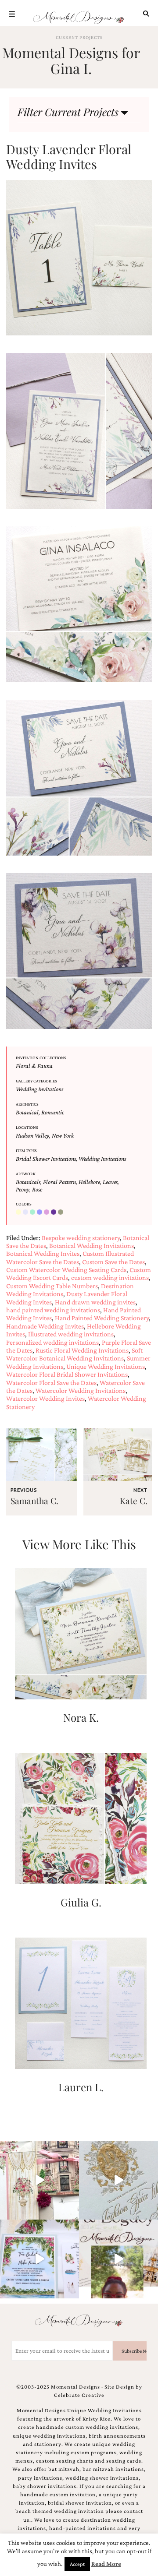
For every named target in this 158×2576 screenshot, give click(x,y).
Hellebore (89, 1182)
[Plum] (47, 1212)
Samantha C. (34, 1501)
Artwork (26, 1174)
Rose (37, 1189)
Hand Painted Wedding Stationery (102, 1318)
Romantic (53, 1112)
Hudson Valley (32, 1135)
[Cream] (19, 1212)
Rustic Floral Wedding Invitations (82, 1350)
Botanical (27, 1112)
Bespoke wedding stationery (81, 1238)
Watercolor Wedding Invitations (81, 1390)
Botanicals (28, 1182)
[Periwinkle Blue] (40, 1212)
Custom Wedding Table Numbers (52, 1286)
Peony (23, 1189)
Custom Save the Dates (113, 1262)
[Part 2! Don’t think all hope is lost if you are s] (118, 2259)
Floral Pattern (59, 1182)
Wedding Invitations (39, 1089)
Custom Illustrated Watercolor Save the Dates (70, 1257)
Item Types (26, 1151)
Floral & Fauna (34, 1066)
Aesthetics (27, 1104)
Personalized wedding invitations (52, 1342)
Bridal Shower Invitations (46, 1159)
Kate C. (134, 1501)
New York (63, 1135)
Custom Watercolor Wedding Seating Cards (66, 1270)
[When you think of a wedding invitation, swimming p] (39, 2259)
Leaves (110, 1182)
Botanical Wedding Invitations (92, 1246)
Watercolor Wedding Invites (45, 1398)
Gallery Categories (36, 1081)
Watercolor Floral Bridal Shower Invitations (67, 1374)
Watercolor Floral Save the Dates (51, 1383)
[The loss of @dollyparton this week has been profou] (39, 2180)
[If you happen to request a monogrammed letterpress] (118, 2180)
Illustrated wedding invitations (71, 1334)
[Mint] (33, 1212)
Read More (106, 2564)
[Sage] (61, 1212)
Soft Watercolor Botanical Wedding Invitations (74, 1354)
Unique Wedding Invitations (106, 1366)
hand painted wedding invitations (53, 1310)
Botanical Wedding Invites (43, 1253)
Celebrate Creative (79, 2395)
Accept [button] (77, 2564)
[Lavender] (26, 1212)
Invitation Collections (41, 1058)
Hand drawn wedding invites (95, 1302)
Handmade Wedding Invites (45, 1326)
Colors (24, 1204)
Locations (27, 1127)
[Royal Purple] (54, 1212)
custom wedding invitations (110, 1277)
